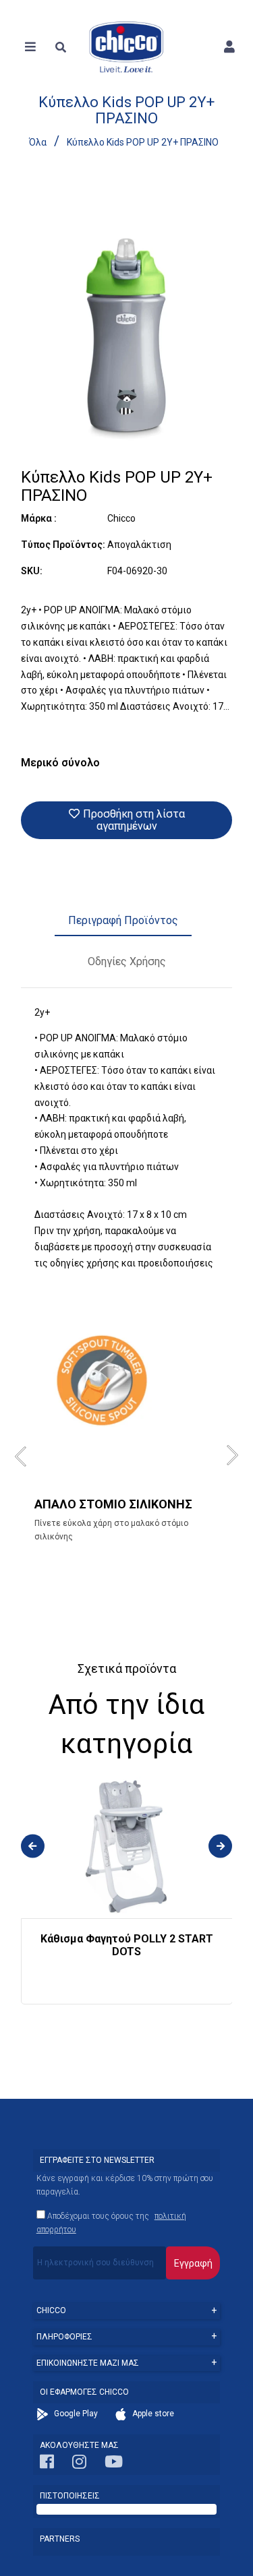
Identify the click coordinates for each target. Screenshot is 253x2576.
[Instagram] (79, 2465)
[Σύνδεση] (229, 47)
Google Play (75, 2414)
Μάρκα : (39, 518)
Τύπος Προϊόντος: (63, 545)
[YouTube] (114, 2465)
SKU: (32, 571)
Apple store (152, 2414)
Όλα (38, 142)
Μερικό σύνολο (60, 763)
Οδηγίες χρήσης (127, 961)
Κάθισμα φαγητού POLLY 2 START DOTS (127, 1945)
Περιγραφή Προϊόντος (123, 920)
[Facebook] (47, 2465)
